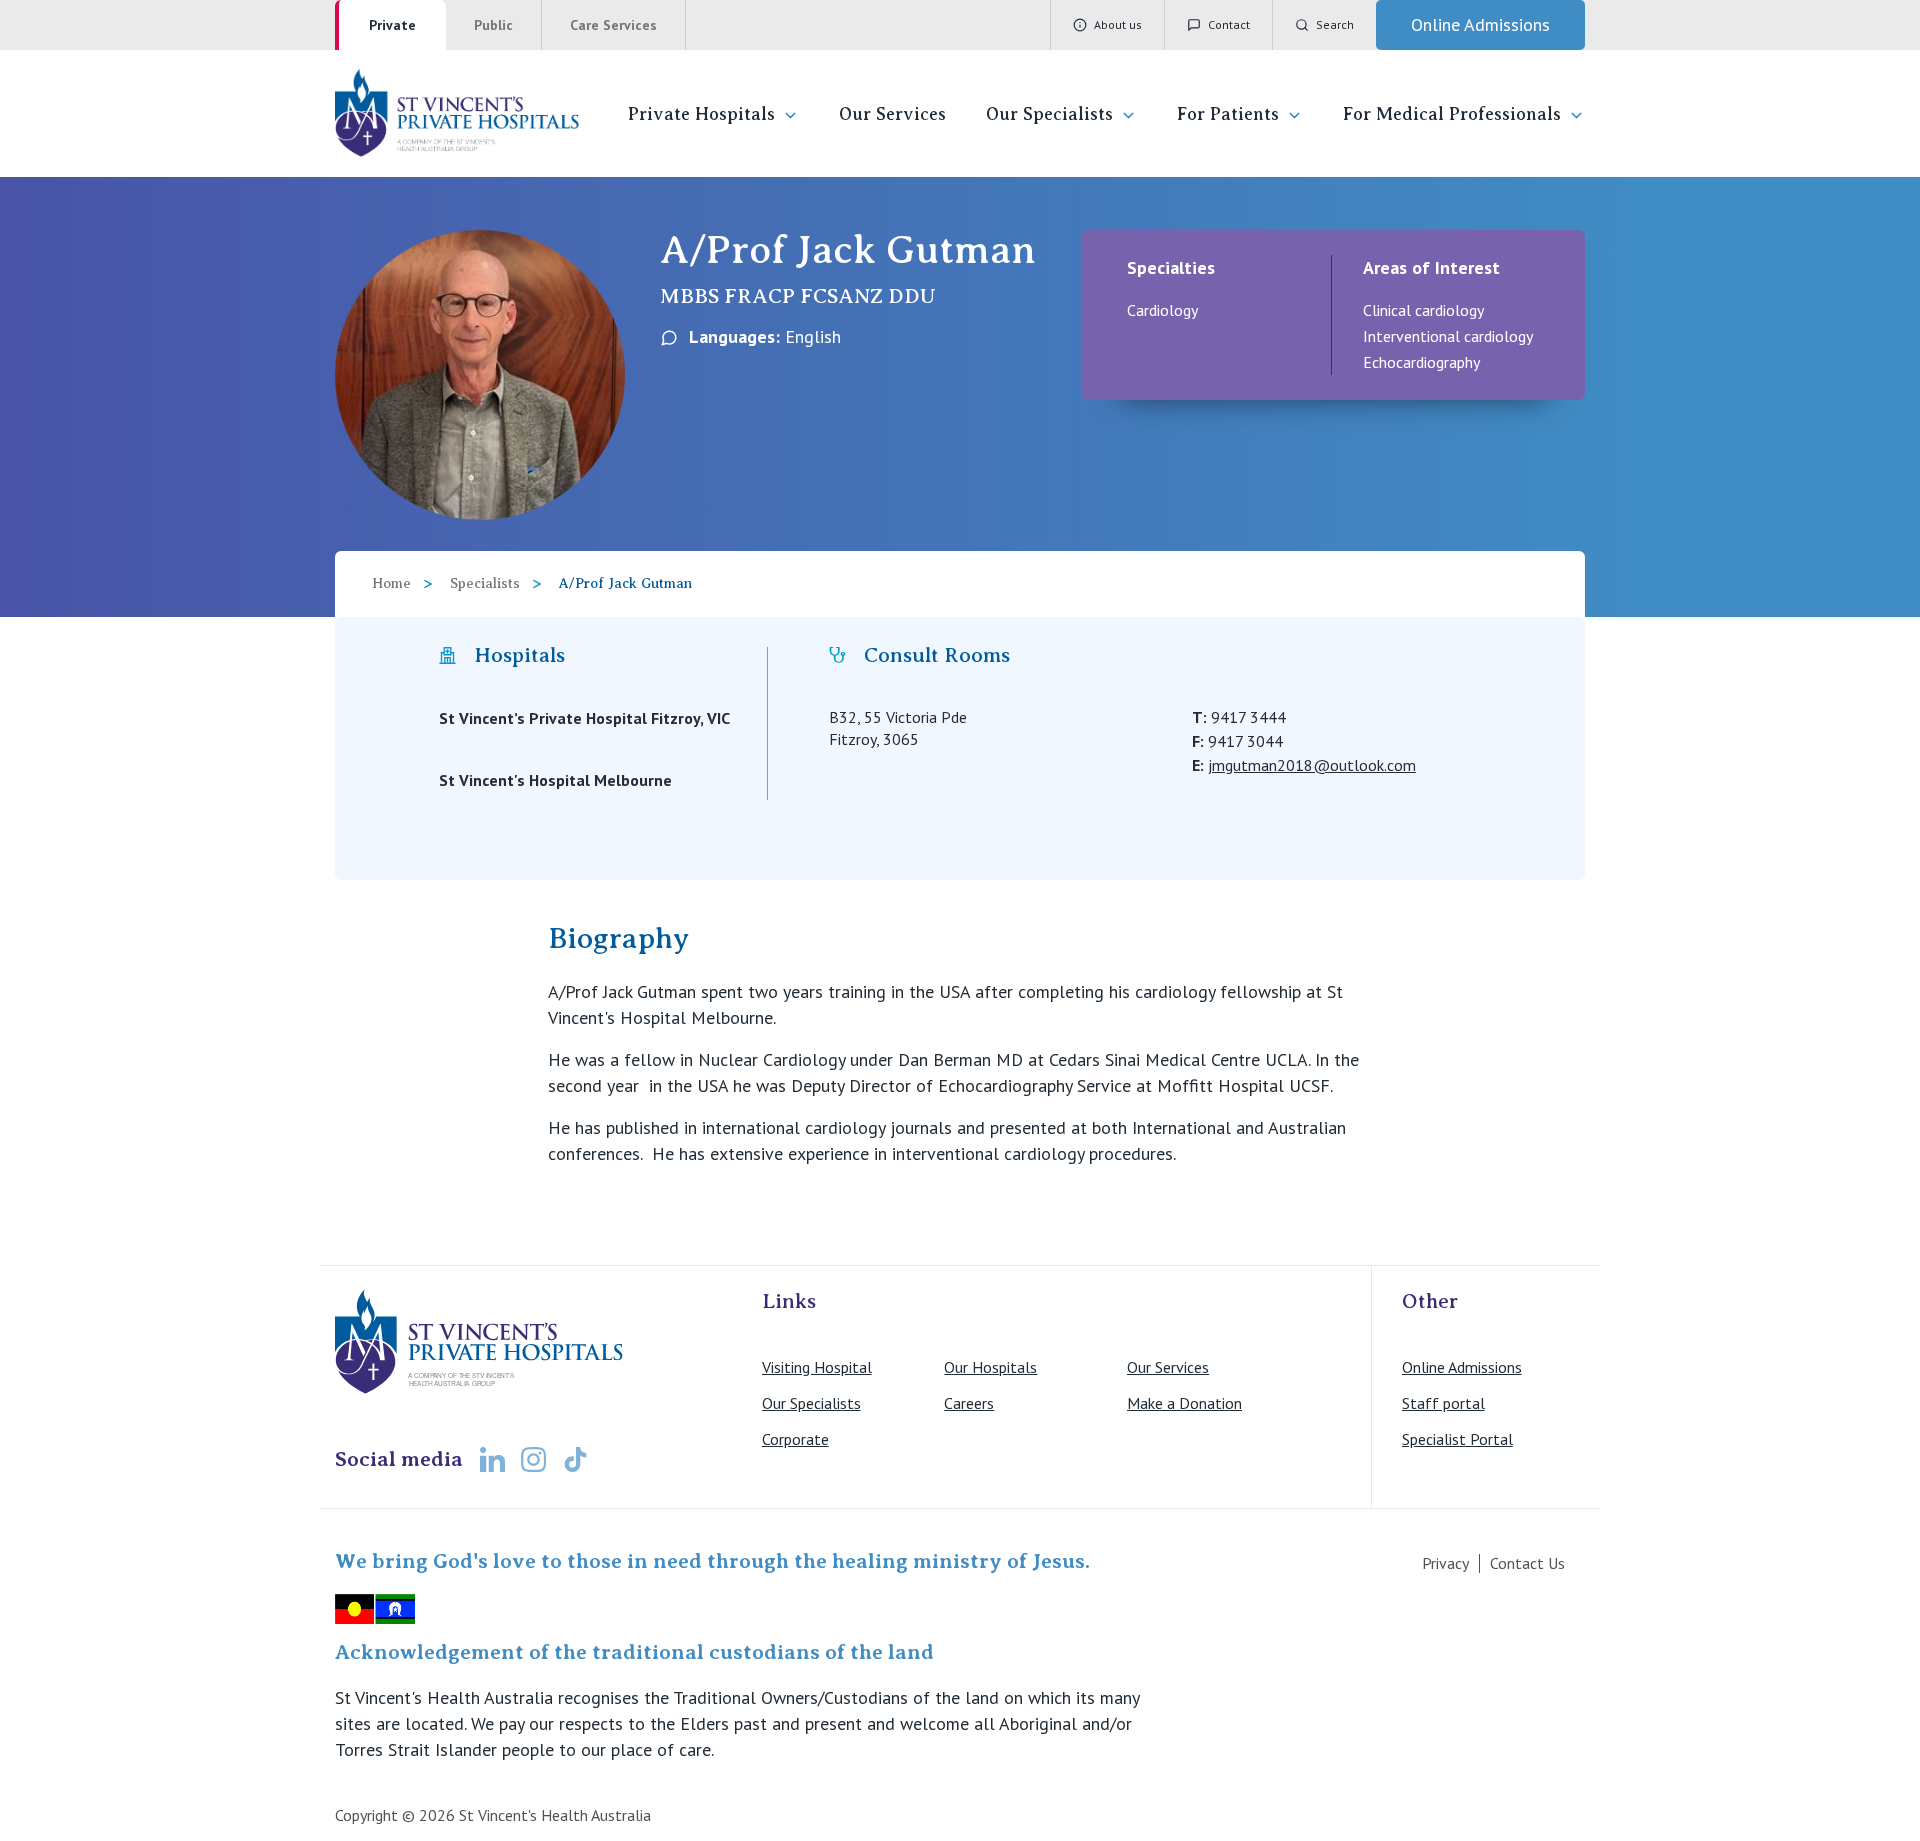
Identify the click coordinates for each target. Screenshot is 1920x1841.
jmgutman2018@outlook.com (1312, 765)
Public (493, 25)
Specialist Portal (1457, 1439)
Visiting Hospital (817, 1367)
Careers (969, 1403)
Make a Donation (1184, 1403)
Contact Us (1527, 1563)
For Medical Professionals (1452, 114)
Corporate (795, 1439)
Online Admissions (1462, 1367)
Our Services (892, 114)
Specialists (485, 583)
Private (392, 25)
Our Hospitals (990, 1367)
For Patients (1228, 114)
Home (391, 583)
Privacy (1445, 1563)
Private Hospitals (701, 114)
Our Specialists (1049, 114)
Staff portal (1443, 1403)
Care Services (613, 25)
